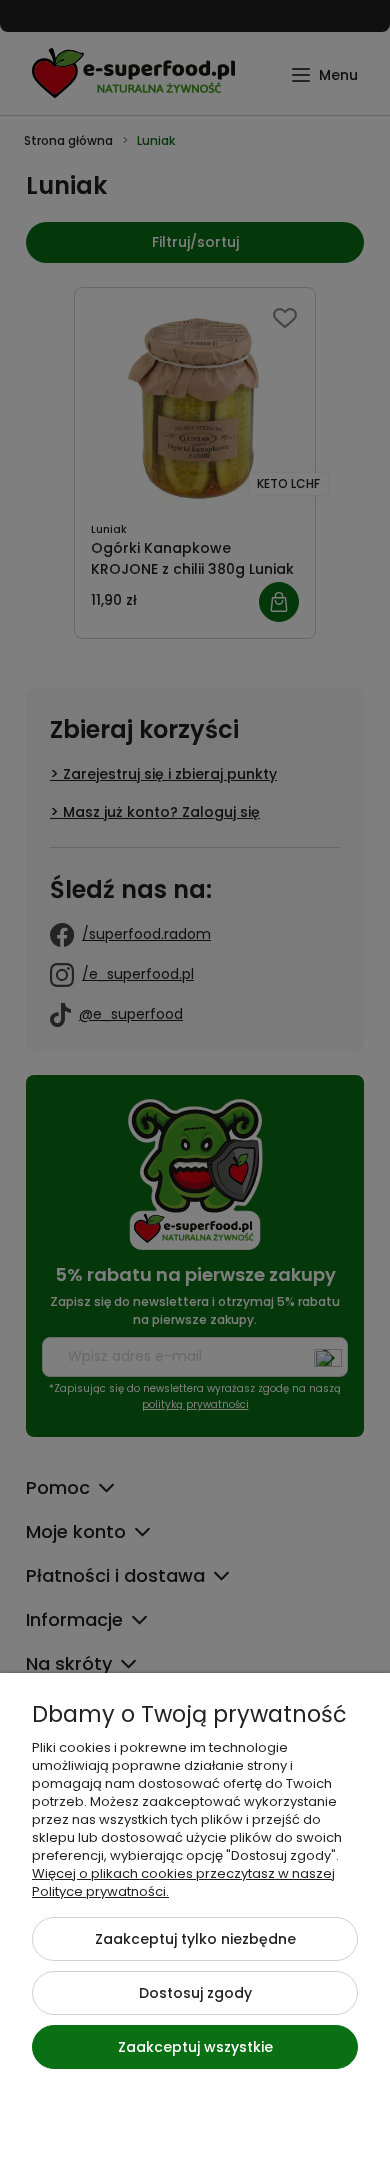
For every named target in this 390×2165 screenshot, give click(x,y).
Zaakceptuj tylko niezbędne (195, 1939)
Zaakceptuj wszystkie (195, 2047)
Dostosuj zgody (195, 1993)
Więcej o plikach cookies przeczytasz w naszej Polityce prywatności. (183, 1882)
